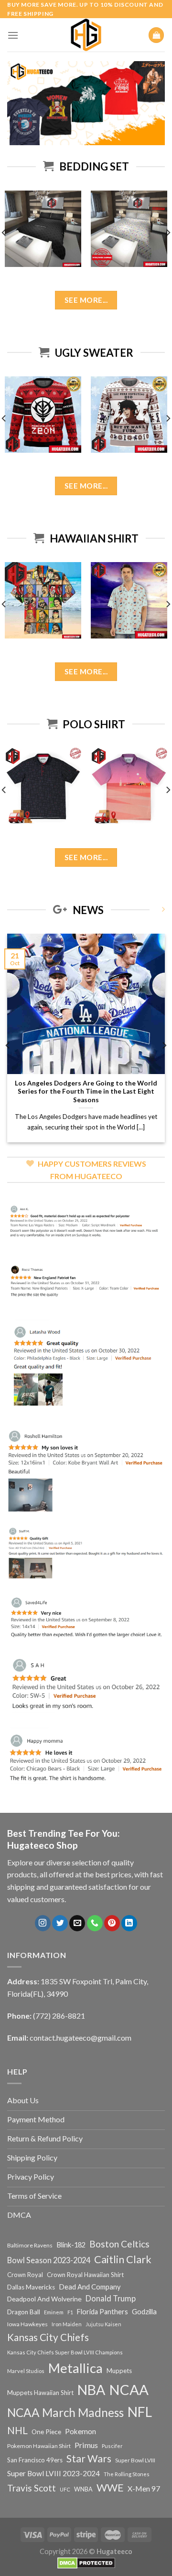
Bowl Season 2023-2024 (49, 2260)
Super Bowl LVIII (135, 2460)
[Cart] (156, 35)
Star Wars (89, 2459)
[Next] (164, 1045)
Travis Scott (32, 2488)
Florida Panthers (102, 2312)
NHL (17, 2430)
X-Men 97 (144, 2489)
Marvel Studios (26, 2371)
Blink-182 (71, 2245)
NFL (140, 2412)
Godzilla (144, 2312)
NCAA (129, 2390)
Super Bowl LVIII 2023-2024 (54, 2473)
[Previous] (8, 1045)
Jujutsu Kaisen (103, 2324)
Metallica (75, 2368)
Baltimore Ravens (30, 2245)
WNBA (83, 2489)
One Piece (46, 2432)
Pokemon (81, 2431)
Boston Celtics (119, 2244)
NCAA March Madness (65, 2412)
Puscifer (112, 2446)
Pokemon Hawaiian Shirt (39, 2446)
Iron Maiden (67, 2324)
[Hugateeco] (86, 35)
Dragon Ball (24, 2312)
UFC (65, 2489)
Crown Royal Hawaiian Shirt (85, 2275)
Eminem (54, 2312)
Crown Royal (25, 2275)
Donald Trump (111, 2298)
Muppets (119, 2371)
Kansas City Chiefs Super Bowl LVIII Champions (65, 2352)
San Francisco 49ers (35, 2460)
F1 (70, 2312)
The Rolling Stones (127, 2474)
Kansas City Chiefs (48, 2337)
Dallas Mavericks (31, 2287)
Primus (86, 2445)
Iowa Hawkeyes (27, 2324)
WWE (110, 2488)
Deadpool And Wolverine (44, 2299)
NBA (91, 2390)
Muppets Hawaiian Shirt (40, 2393)
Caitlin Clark (123, 2259)
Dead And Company (90, 2287)
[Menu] (13, 35)
